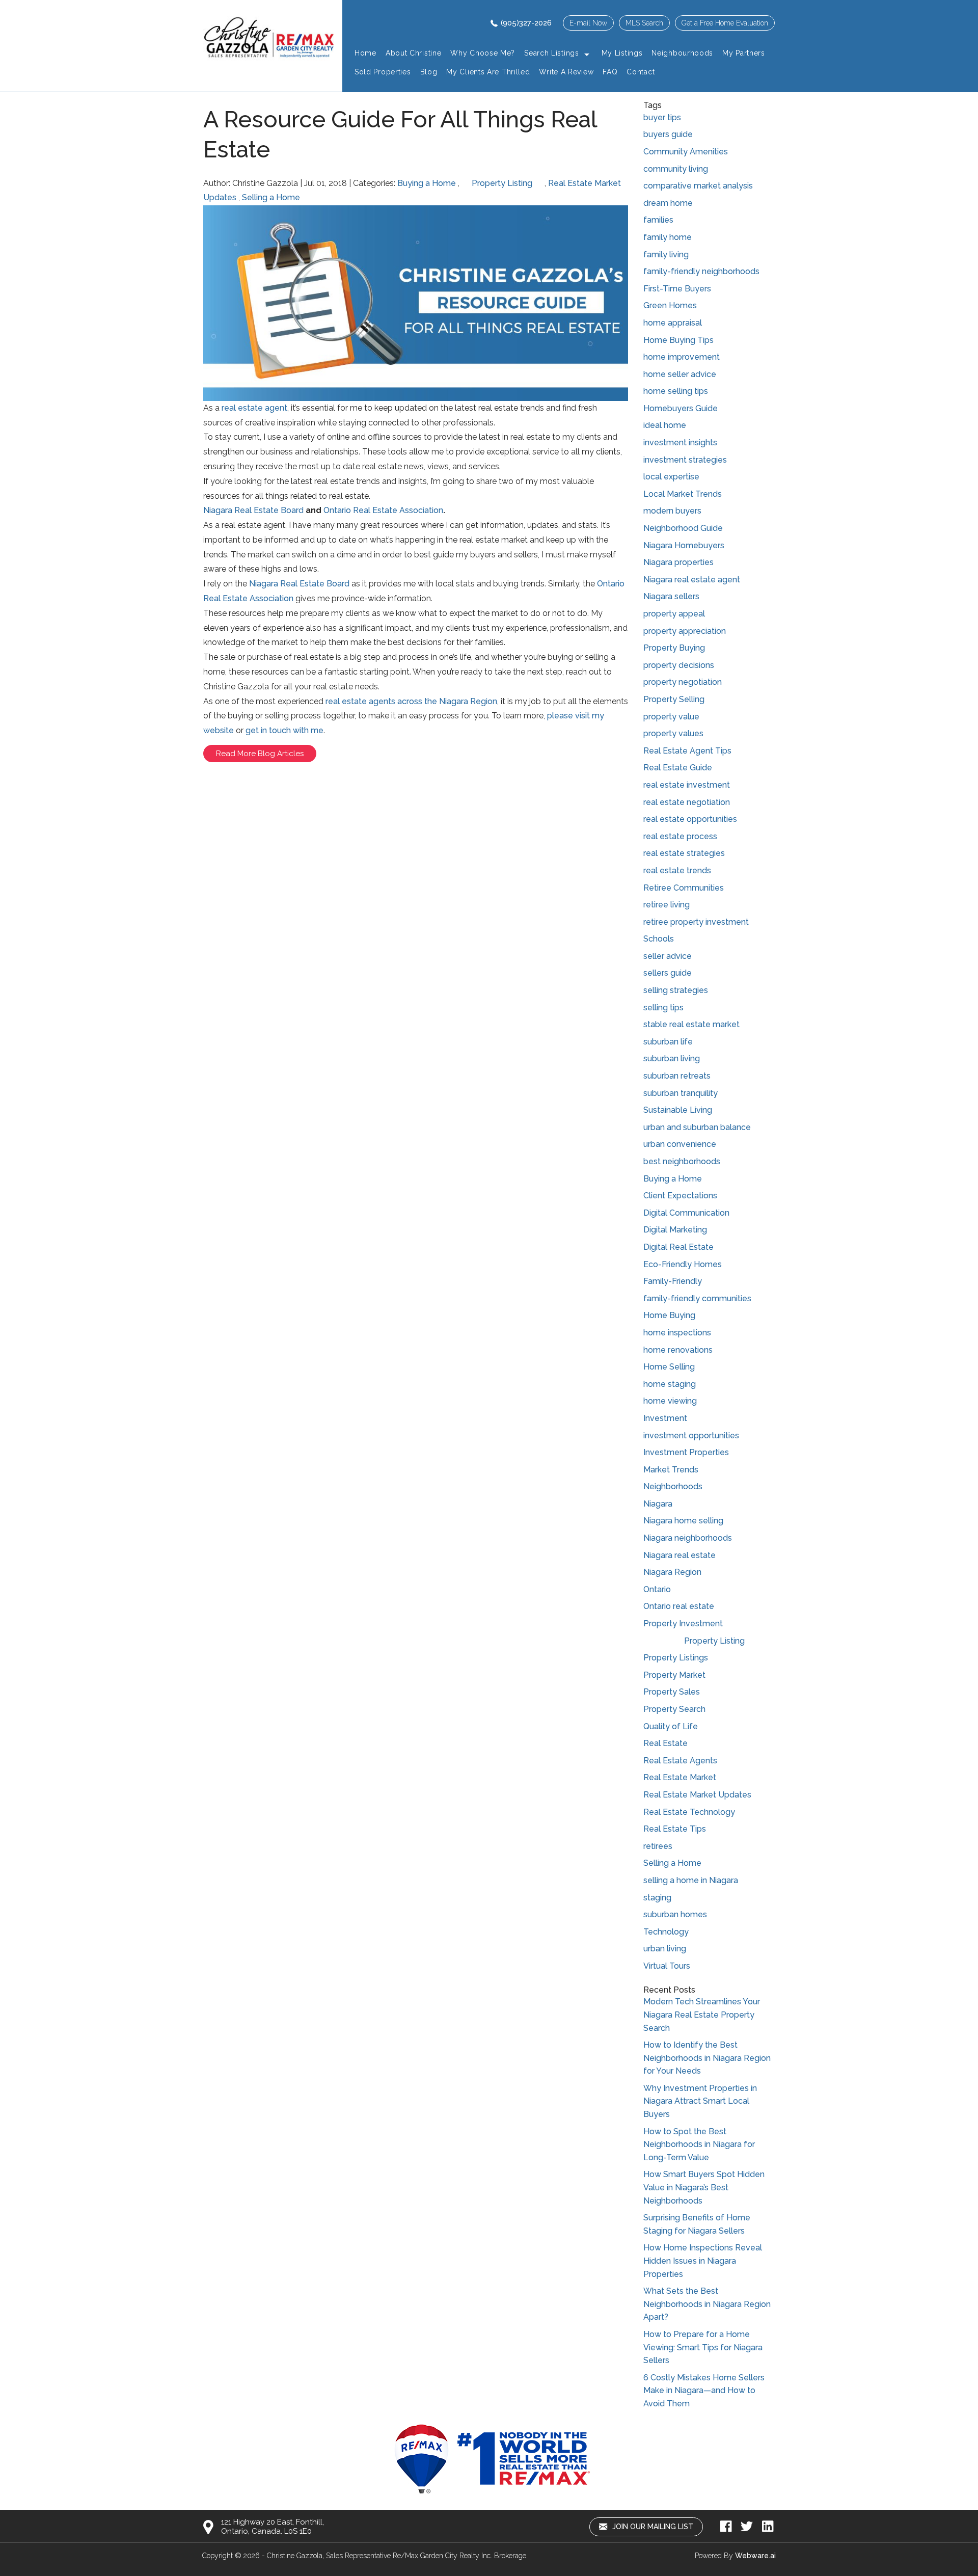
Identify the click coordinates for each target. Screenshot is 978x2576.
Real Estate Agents (680, 1761)
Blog (429, 72)
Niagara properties (678, 562)
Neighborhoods (673, 1486)
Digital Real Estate (678, 1247)
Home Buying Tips (678, 340)
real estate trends (677, 870)
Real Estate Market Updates (697, 1795)
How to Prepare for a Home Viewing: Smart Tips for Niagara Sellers (703, 2347)
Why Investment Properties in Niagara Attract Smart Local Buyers (700, 2101)
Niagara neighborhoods (688, 1538)
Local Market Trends (683, 494)
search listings (552, 53)
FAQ (610, 72)
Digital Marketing (675, 1230)
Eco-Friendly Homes (683, 1264)
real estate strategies (684, 853)
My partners (744, 53)
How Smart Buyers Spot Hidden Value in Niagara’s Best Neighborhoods (704, 2187)
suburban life (668, 1042)
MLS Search (644, 23)
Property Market (674, 1675)
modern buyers (672, 511)
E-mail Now (588, 23)
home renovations (678, 1350)
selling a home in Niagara (691, 1880)
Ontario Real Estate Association (383, 510)
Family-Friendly (673, 1281)
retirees (658, 1846)
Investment (665, 1418)
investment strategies (685, 460)
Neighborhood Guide (683, 528)
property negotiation (683, 682)
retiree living (667, 905)
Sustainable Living (678, 1110)
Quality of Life (671, 1726)
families (658, 220)
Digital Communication (686, 1213)
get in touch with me (284, 730)
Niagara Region (672, 1572)
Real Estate (665, 1743)
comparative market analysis (698, 186)
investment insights (680, 442)
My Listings (622, 53)
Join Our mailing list (652, 2527)
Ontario (657, 1589)
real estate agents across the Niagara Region (411, 701)
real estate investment (687, 785)
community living (676, 169)
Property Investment (683, 1624)
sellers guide (668, 973)
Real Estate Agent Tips (687, 751)
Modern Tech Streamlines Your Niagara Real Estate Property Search (702, 2015)
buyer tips (662, 117)
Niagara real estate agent (692, 580)
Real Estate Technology (689, 1812)
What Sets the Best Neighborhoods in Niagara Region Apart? (707, 2304)
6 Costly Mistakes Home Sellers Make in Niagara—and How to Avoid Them (704, 2391)
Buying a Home (427, 183)
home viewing (670, 1401)
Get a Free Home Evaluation (725, 23)
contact (641, 72)
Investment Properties (686, 1452)
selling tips (663, 1008)
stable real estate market (691, 1024)
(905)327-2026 (526, 23)
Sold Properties (383, 72)
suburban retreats (677, 1076)
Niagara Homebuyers (684, 545)
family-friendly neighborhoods (701, 271)
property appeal (674, 614)
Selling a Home (271, 197)
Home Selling (669, 1367)
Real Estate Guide (678, 768)
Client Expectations (680, 1196)
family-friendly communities (697, 1298)
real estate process (680, 836)
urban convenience (680, 1144)
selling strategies (676, 990)
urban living (665, 1949)
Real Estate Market (680, 1777)
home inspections (677, 1333)
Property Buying (674, 648)
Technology (666, 1932)
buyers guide (668, 134)
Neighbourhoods (682, 53)
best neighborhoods (682, 1161)
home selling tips (676, 391)
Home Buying (669, 1315)
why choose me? (483, 53)
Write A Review (566, 72)
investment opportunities (691, 1435)
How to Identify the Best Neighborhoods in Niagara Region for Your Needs (707, 2058)
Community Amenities (686, 152)
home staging (670, 1384)
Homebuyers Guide (681, 408)
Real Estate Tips (675, 1829)
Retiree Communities (684, 888)
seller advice (668, 956)
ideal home (665, 425)
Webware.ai (755, 2556)
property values (673, 733)
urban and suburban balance (697, 1127)
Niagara (658, 1504)
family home (668, 237)
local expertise (671, 477)
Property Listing (502, 183)
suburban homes (675, 1914)
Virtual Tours (667, 1966)
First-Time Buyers (677, 289)
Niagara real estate (680, 1555)
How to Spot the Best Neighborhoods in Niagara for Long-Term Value (699, 2144)
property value (671, 717)
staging (657, 1898)
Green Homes (670, 305)
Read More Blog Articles (260, 754)
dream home (668, 203)
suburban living (672, 1058)
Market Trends (671, 1470)
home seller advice (680, 374)
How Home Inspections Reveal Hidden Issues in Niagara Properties (703, 2261)
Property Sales (672, 1692)
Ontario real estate (679, 1606)
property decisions (679, 665)
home (365, 53)
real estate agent (254, 408)
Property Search (674, 1709)
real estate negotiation (687, 802)
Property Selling (674, 699)
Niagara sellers (671, 596)
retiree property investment (696, 922)
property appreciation (685, 631)
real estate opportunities (690, 819)
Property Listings (676, 1658)
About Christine (414, 53)
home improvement (682, 357)
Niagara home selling (683, 1521)
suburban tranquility (681, 1093)
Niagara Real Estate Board (253, 510)
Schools (659, 939)
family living (666, 254)
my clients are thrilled (488, 72)
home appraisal (673, 323)
